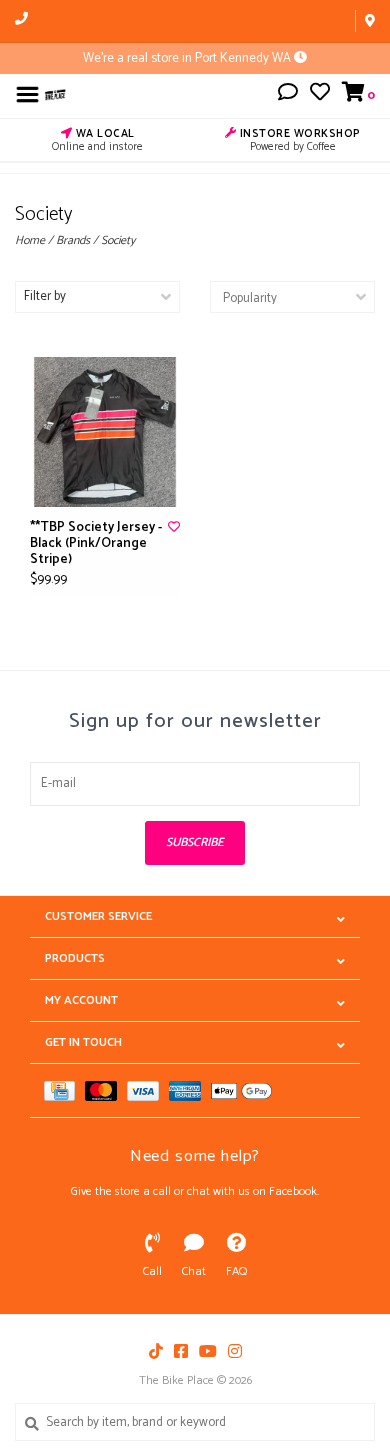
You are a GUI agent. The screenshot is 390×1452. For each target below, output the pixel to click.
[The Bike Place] (55, 94)
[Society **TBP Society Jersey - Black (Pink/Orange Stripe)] (105, 432)
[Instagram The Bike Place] (235, 1351)
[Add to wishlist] (174, 527)
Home (30, 240)
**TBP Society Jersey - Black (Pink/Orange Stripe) (96, 544)
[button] (288, 95)
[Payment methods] (64, 1090)
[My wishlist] (320, 95)
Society (118, 240)
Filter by (45, 296)
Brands (73, 240)
